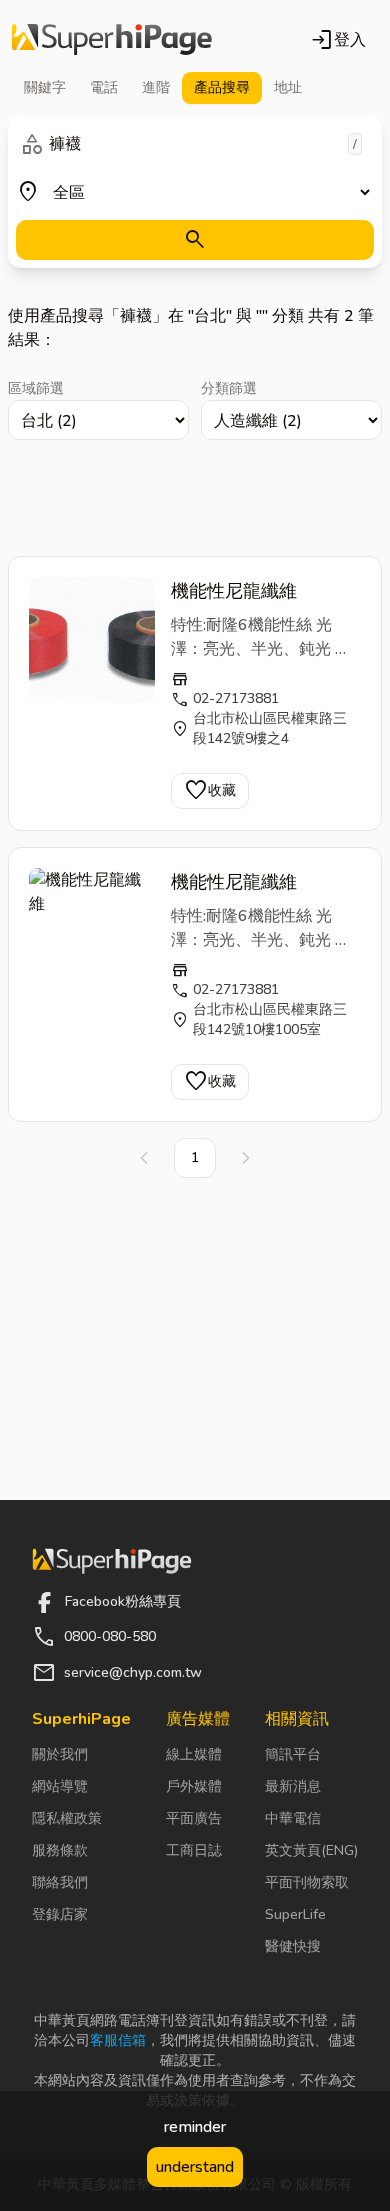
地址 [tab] (288, 87)
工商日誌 (194, 1850)
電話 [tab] (104, 87)
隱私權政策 (67, 1818)
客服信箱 (118, 2040)
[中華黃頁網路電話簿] (112, 40)
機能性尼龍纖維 (234, 591)
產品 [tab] (222, 87)
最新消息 (293, 1786)
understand (195, 2167)
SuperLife (295, 1914)
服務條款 (60, 1850)
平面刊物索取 (307, 1882)
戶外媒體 (194, 1786)
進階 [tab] (156, 87)
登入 (338, 40)
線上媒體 (194, 1754)
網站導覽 (60, 1786)
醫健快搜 (293, 1946)
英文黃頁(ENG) (311, 1850)
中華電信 (293, 1818)
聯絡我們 (60, 1882)
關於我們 (60, 1754)
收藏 (210, 791)
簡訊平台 (293, 1754)
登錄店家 (60, 1914)
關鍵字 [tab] (45, 87)
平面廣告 (194, 1818)
